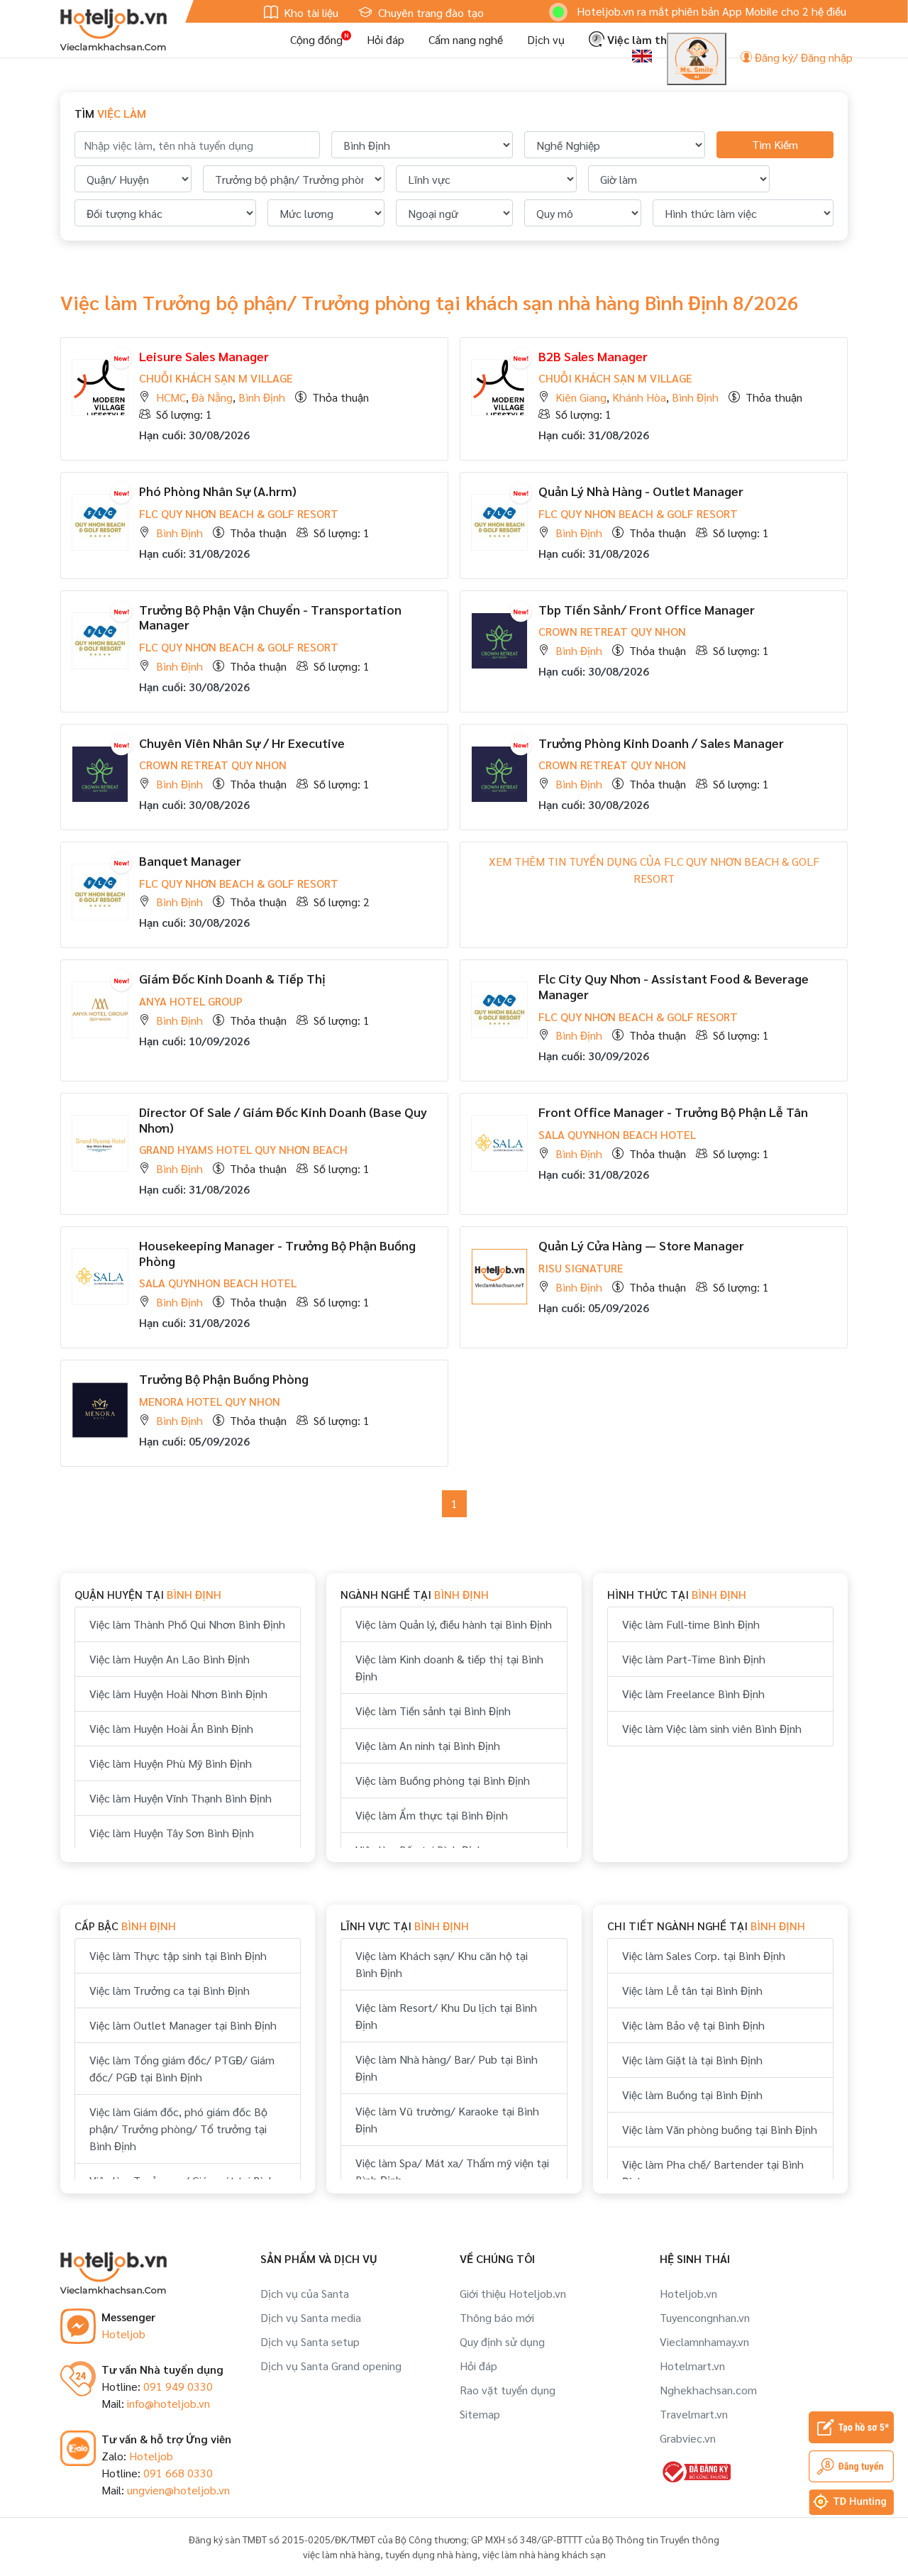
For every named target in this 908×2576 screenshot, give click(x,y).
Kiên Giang (581, 397)
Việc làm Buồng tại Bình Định (692, 2095)
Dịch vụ (546, 39)
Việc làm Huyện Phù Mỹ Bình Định (171, 1763)
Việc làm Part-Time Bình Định (694, 1659)
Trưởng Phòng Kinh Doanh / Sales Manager (661, 743)
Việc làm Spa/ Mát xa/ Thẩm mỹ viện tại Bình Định (452, 2171)
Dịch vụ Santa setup (310, 2341)
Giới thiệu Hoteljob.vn (513, 2293)
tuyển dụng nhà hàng (431, 2554)
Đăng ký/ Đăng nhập (802, 57)
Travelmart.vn (694, 2414)
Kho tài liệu (310, 12)
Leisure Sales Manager (204, 356)
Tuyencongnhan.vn (705, 2317)
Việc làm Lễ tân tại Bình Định (692, 1990)
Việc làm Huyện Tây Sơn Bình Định (172, 1833)
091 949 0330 (178, 2386)
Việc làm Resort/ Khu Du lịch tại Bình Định (446, 2016)
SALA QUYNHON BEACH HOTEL (617, 1134)
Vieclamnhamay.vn (704, 2341)
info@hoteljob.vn (168, 2403)
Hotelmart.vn (692, 2366)
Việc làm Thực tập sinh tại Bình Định (178, 1955)
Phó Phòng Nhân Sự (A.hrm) (218, 491)
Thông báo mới (497, 2317)
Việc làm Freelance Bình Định (693, 1694)
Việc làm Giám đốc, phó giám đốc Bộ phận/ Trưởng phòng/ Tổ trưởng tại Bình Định (178, 2129)
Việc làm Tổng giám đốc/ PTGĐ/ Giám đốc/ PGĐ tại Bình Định (182, 2068)
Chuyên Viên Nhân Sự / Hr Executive (242, 743)
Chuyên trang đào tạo (430, 12)
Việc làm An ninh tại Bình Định (428, 1745)
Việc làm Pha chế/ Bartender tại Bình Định (713, 2173)
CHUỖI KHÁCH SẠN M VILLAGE (216, 378)
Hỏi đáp (386, 39)
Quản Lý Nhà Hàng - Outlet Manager (641, 491)
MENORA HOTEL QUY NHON (210, 1401)
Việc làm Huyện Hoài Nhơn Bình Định (178, 1694)
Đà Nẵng (212, 397)
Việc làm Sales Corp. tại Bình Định (704, 1955)
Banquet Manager (190, 860)
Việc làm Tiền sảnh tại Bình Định (433, 1711)
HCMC (171, 397)
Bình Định (262, 397)
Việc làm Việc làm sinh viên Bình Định (712, 1728)
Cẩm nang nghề (466, 39)
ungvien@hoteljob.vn (178, 2490)
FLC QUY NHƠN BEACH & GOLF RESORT (239, 513)
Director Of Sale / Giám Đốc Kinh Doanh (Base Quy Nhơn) (283, 1119)
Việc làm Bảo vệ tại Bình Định (693, 2025)
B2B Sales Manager (593, 356)
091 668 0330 (178, 2473)
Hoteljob (123, 2334)
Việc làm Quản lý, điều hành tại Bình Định (454, 1624)
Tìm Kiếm (775, 144)
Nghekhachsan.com (708, 2390)
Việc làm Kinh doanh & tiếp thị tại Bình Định (449, 1667)
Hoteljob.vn (688, 2293)
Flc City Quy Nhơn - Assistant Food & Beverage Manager (674, 986)
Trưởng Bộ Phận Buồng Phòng (224, 1378)
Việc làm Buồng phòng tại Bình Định (443, 1780)
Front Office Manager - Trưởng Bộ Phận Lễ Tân (673, 1112)
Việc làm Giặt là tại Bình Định (692, 2060)
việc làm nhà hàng (342, 2554)
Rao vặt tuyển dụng (508, 2390)
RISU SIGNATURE (581, 1268)
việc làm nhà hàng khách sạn (544, 2554)
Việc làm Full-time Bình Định (691, 1624)
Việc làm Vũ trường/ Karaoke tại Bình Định (447, 2119)
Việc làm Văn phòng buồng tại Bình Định (720, 2129)
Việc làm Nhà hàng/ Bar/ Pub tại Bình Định (447, 2068)
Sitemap (480, 2414)
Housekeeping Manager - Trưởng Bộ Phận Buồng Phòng (277, 1253)
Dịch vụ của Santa (305, 2293)
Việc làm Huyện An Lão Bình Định (170, 1659)
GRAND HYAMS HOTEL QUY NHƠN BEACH (243, 1149)
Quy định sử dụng (502, 2341)
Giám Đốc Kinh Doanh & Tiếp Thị (232, 978)
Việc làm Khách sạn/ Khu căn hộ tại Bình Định (442, 1964)
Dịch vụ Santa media (311, 2317)
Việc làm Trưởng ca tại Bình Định (170, 1990)
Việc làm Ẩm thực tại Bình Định (432, 1815)
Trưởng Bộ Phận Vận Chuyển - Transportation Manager (270, 617)
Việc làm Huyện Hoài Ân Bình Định (171, 1728)
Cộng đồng (316, 39)
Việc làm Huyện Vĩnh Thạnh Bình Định (181, 1798)
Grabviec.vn (688, 2438)
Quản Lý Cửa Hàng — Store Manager (641, 1245)
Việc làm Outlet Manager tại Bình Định (183, 2025)
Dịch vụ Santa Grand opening (331, 2366)
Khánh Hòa (639, 397)
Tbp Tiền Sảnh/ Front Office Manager (647, 609)
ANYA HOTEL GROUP (191, 1001)
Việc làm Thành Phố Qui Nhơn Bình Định (187, 1624)
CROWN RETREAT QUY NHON (612, 631)
